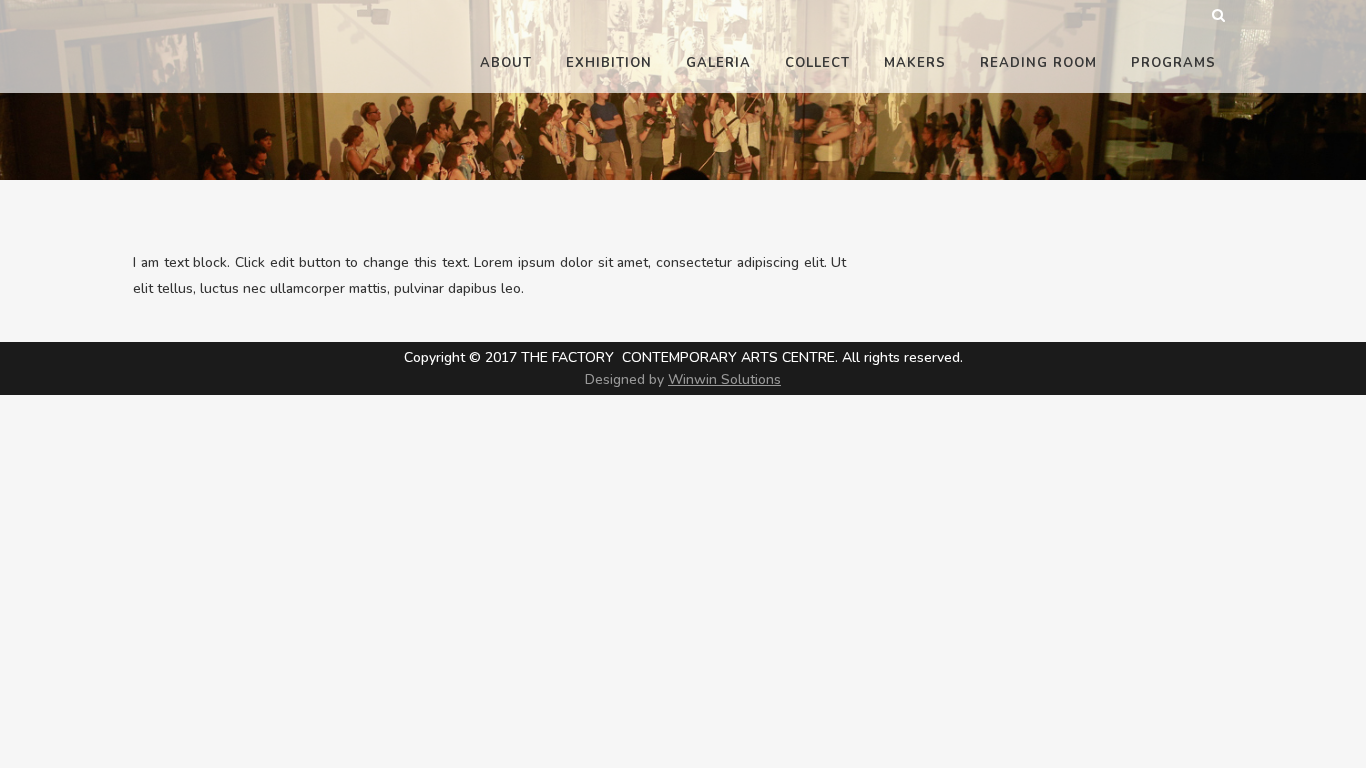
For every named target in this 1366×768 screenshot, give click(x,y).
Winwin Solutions (724, 379)
